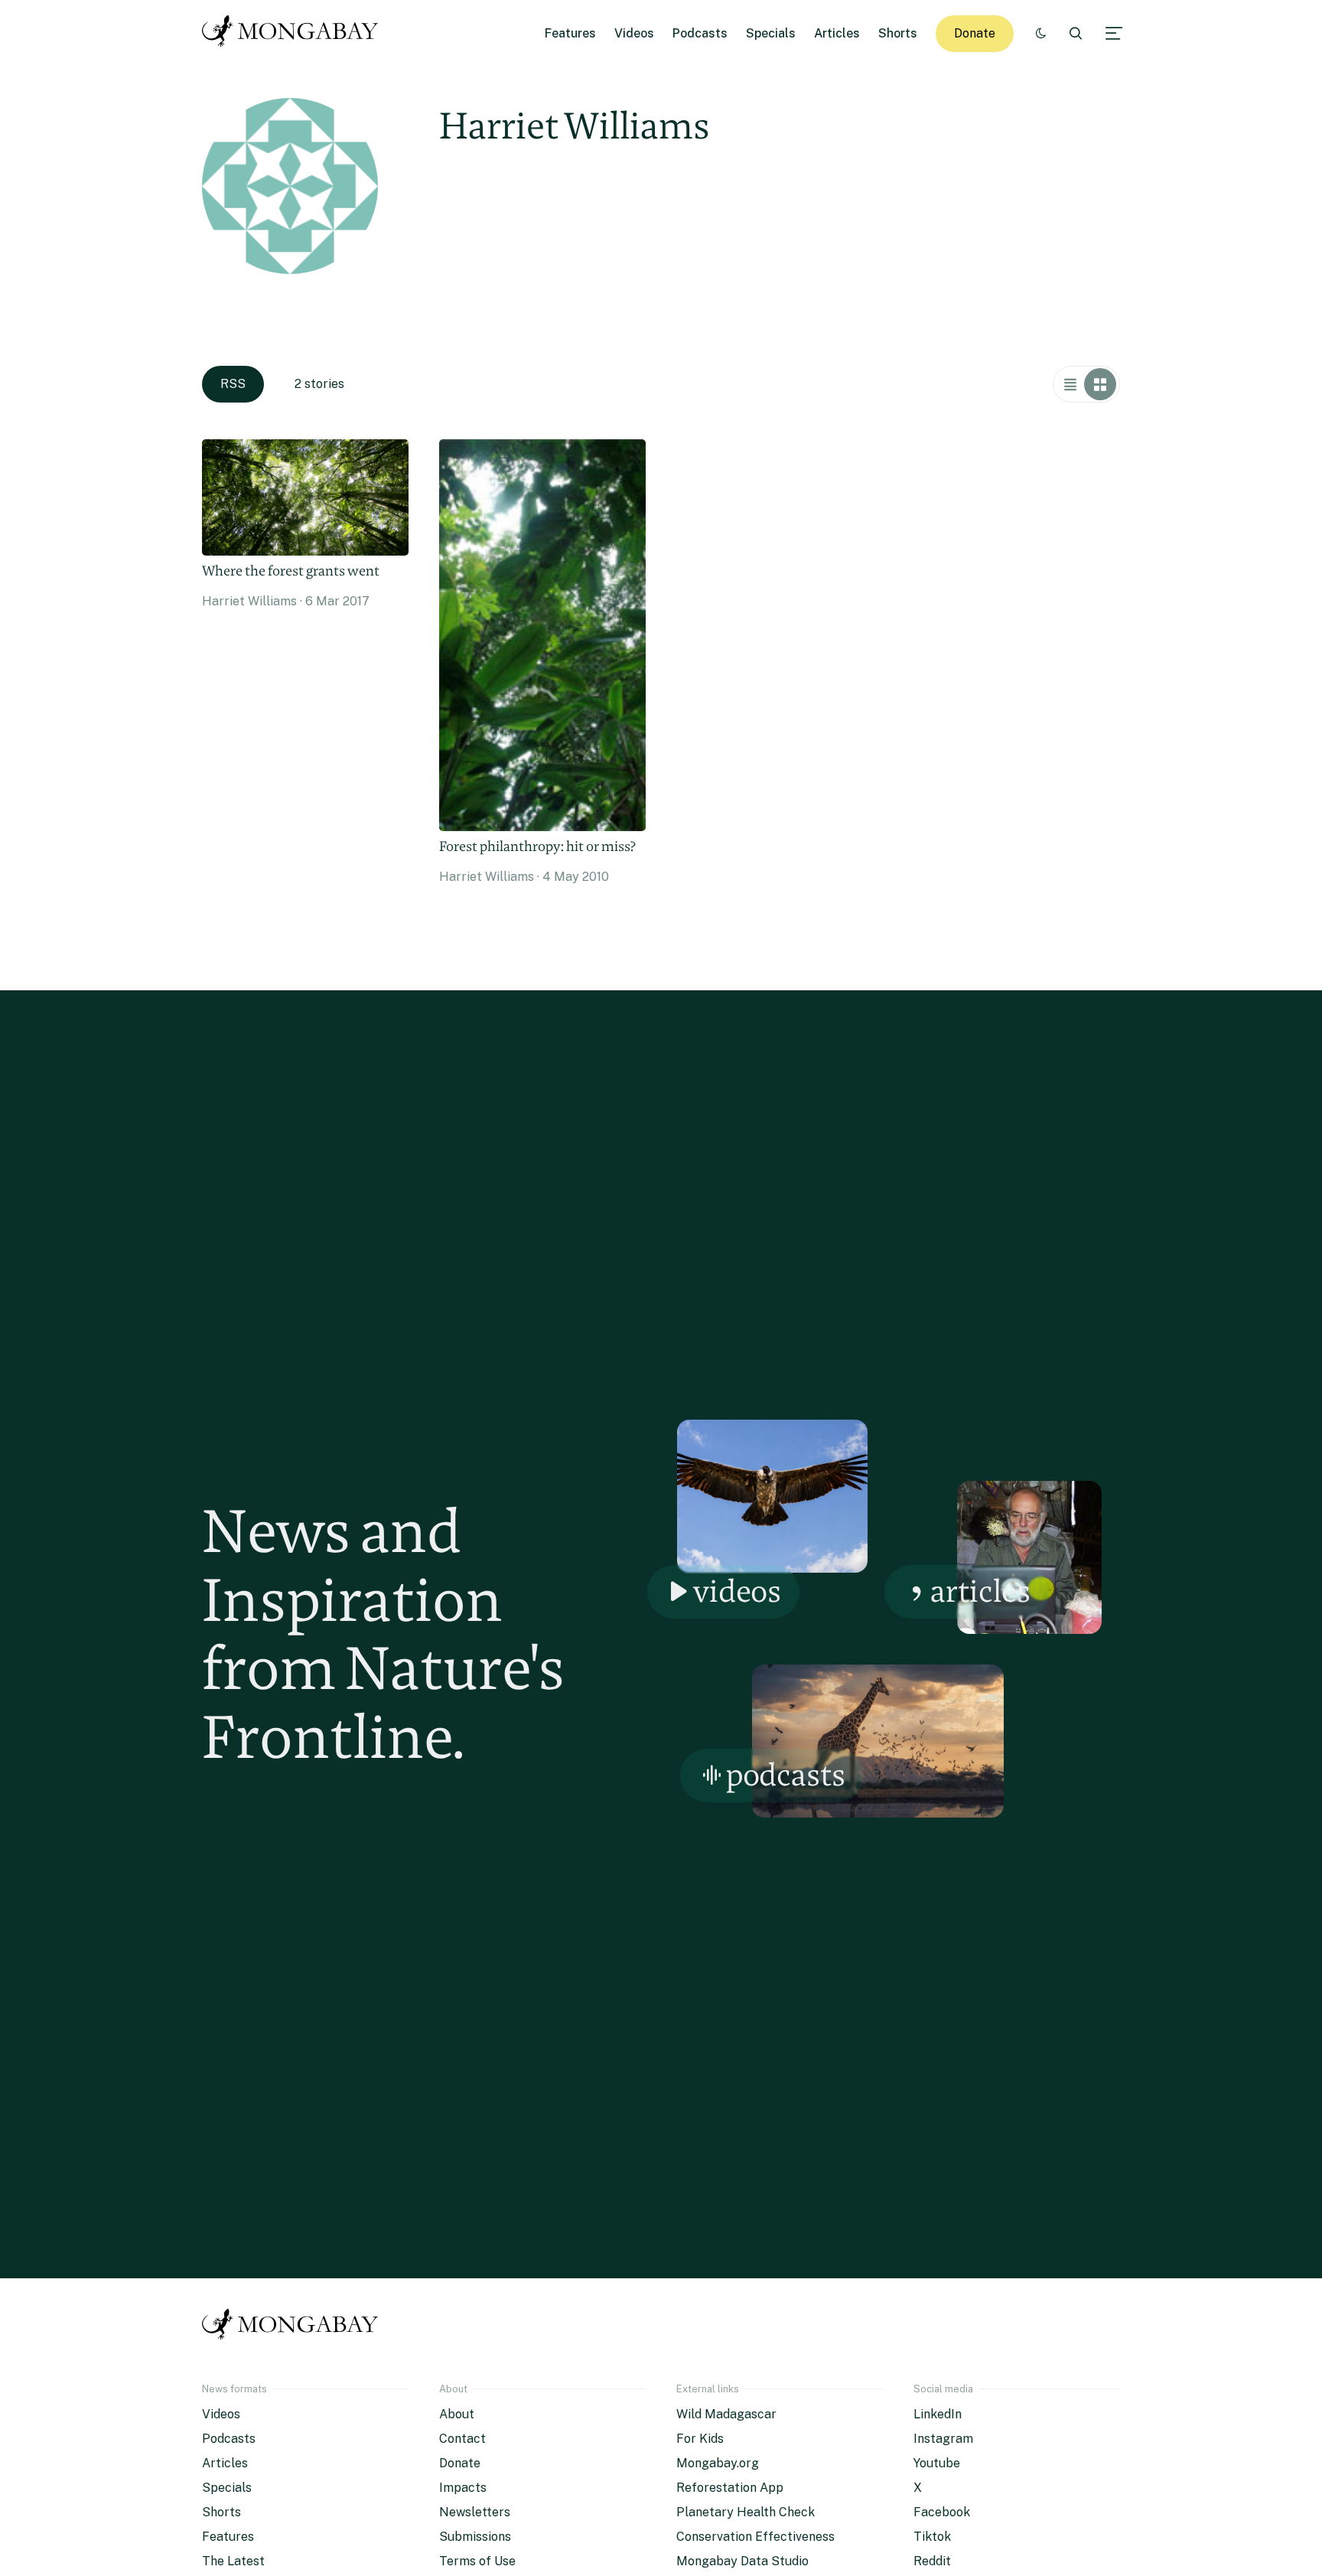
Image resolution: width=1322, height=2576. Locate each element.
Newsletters (475, 2512)
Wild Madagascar (726, 2414)
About (457, 2414)
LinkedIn (938, 2414)
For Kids (700, 2439)
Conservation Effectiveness (755, 2537)
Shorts (898, 33)
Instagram (943, 2439)
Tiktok (932, 2537)
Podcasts (700, 33)
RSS (233, 384)
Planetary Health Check (746, 2512)
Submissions (475, 2537)
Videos (634, 33)
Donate (975, 33)
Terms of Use (477, 2561)
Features (570, 33)
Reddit (932, 2561)
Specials (771, 33)
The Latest (233, 2561)
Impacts (463, 2488)
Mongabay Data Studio (742, 2561)
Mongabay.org (718, 2463)
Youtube (937, 2463)
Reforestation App (730, 2488)
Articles (837, 33)
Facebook (942, 2512)
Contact (462, 2439)
